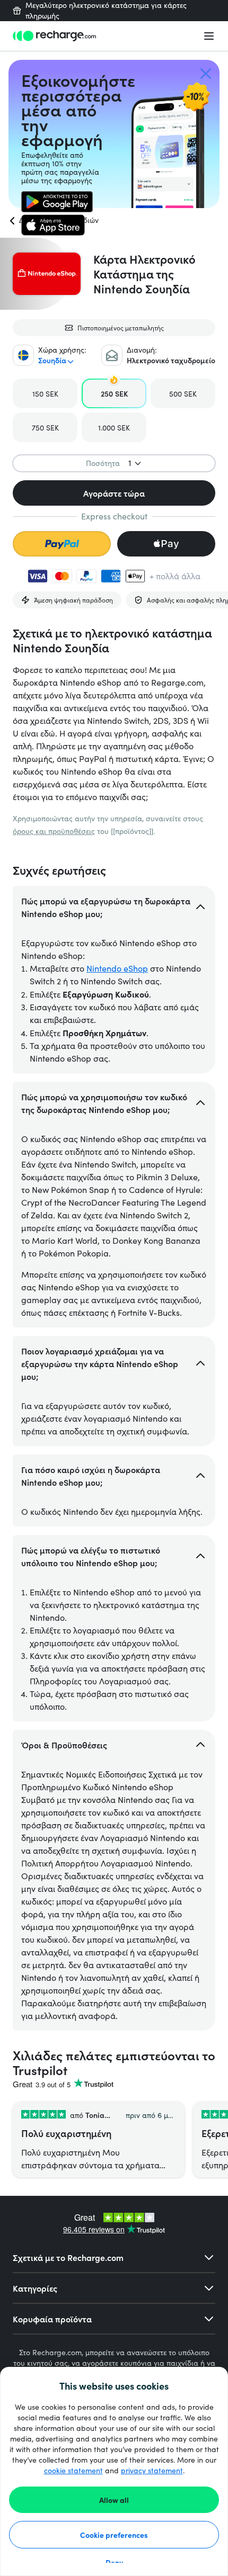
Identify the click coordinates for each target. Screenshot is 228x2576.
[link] (57, 202)
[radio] (45, 393)
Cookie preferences (114, 2535)
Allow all (114, 2500)
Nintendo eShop (117, 968)
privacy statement (152, 2470)
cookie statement (73, 2470)
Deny (114, 2562)
